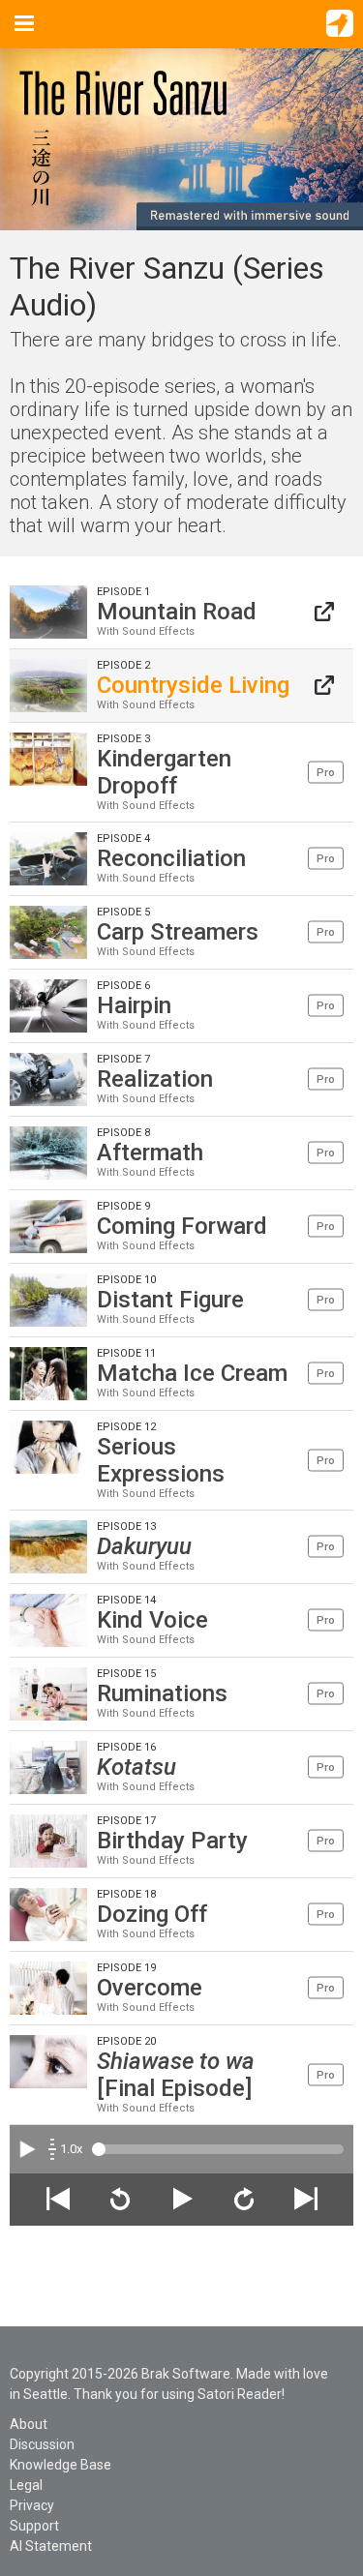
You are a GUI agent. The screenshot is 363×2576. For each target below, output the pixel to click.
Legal (26, 2485)
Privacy (32, 2505)
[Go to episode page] (324, 612)
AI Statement (51, 2546)
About (29, 2424)
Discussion (42, 2444)
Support (34, 2526)
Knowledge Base (60, 2465)
